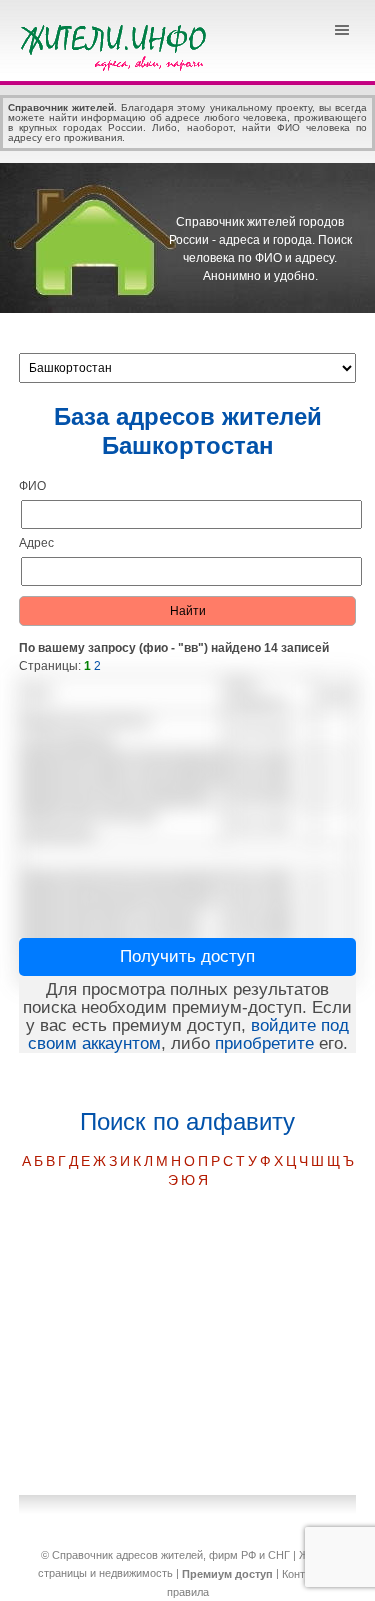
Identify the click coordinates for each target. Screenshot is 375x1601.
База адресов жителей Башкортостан (188, 431)
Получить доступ (187, 956)
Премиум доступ (227, 1574)
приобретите (264, 1043)
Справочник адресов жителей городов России (117, 45)
